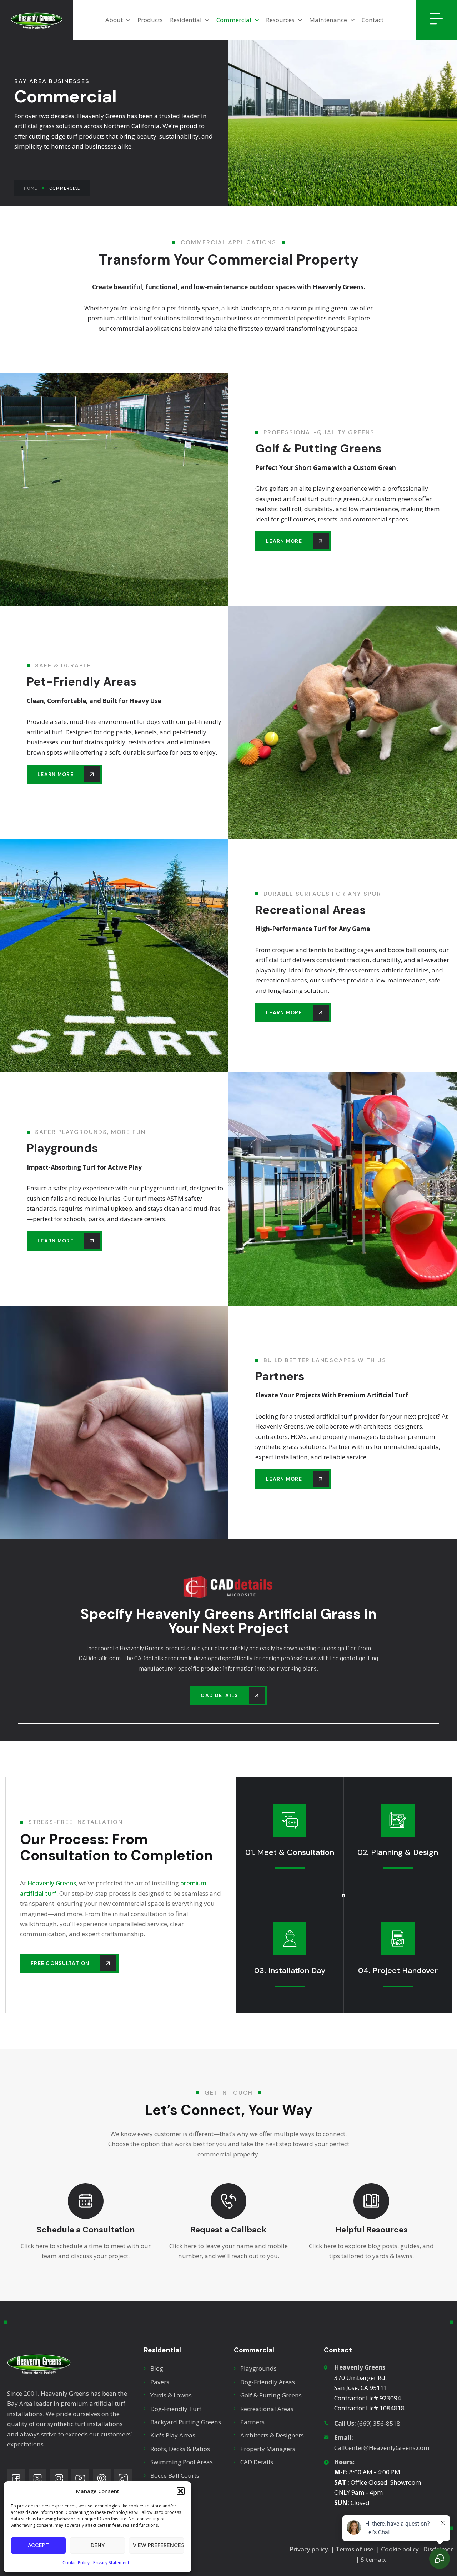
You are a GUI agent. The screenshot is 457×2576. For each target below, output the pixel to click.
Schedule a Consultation (86, 2230)
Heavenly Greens (52, 1883)
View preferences (159, 2545)
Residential (186, 20)
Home (31, 188)
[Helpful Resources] (371, 2201)
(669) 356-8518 (367, 2423)
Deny (98, 2545)
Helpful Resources (371, 2230)
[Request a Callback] (228, 2201)
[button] (181, 2491)
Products (150, 20)
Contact (373, 20)
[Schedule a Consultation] (86, 2201)
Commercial (234, 20)
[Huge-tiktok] (123, 2478)
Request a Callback (228, 2230)
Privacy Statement (111, 2563)
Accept (38, 2545)
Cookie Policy (76, 2563)
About (114, 20)
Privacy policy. (310, 2549)
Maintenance (328, 20)
